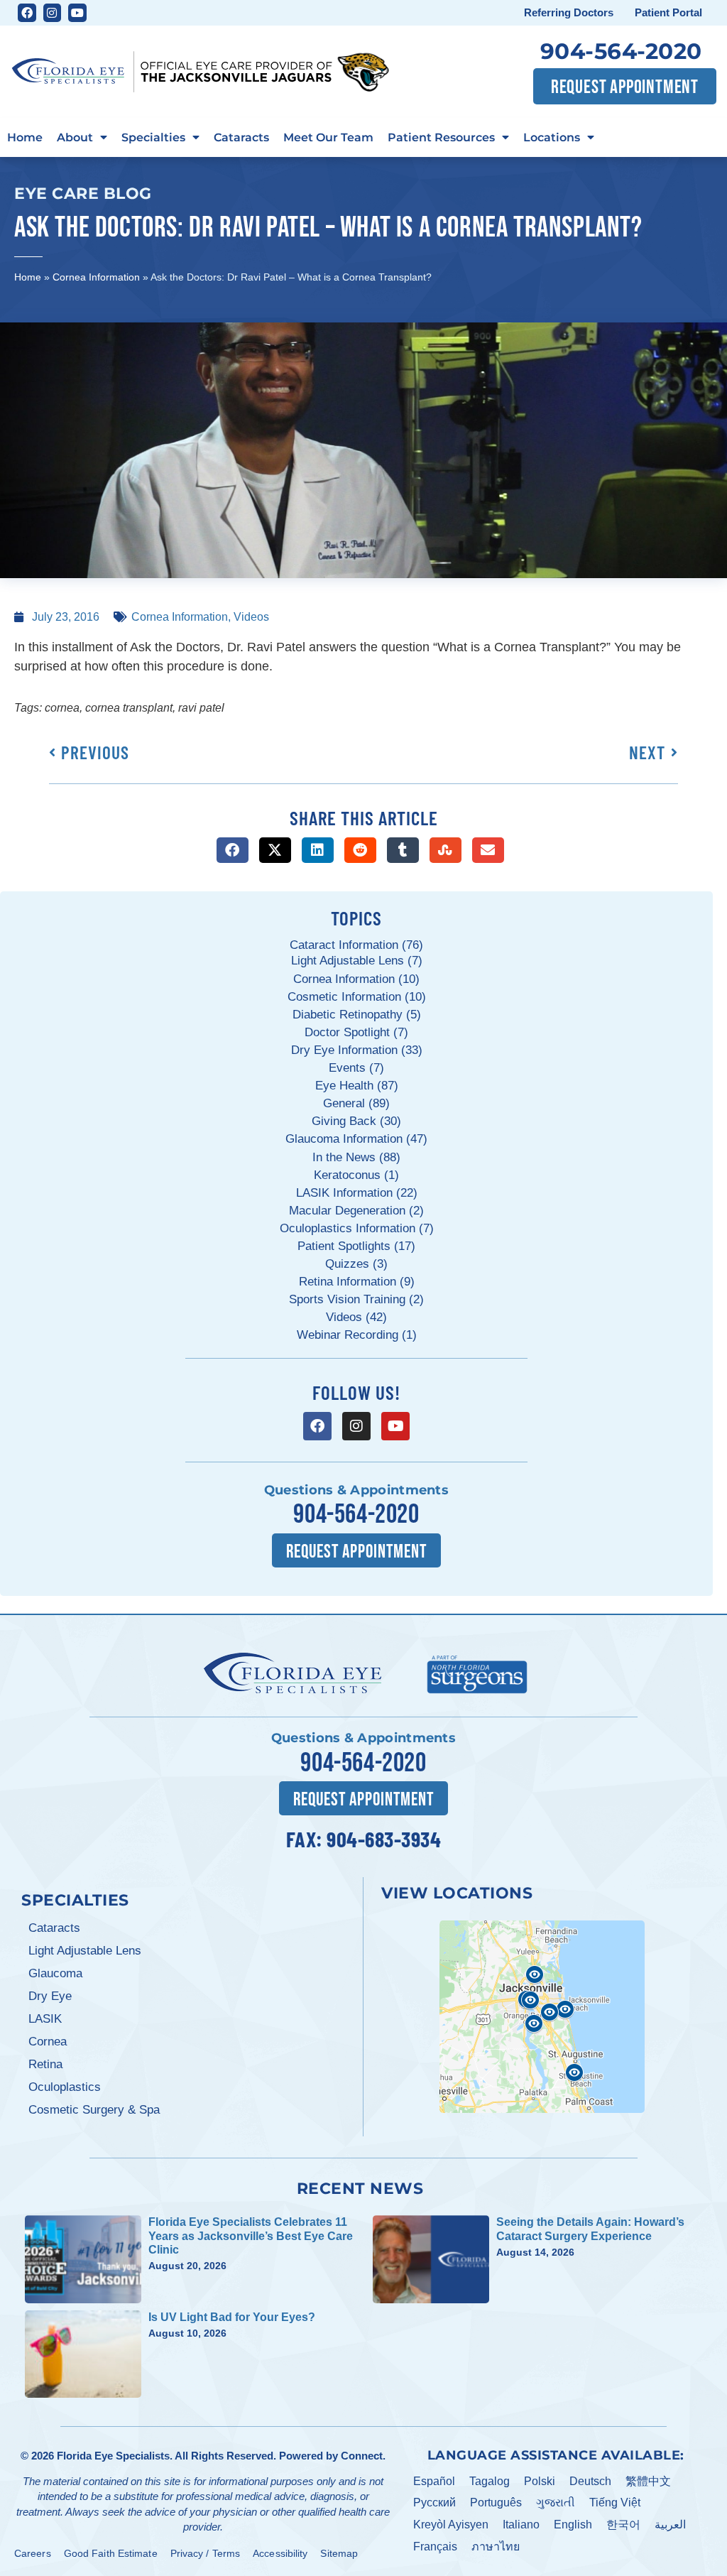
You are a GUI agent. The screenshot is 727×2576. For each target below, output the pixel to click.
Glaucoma (55, 1973)
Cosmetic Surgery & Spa (94, 2110)
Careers (33, 2553)
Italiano (521, 2525)
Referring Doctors (569, 12)
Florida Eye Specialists (113, 2456)
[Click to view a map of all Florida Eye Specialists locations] (542, 2017)
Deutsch (590, 2481)
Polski (540, 2481)
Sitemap (339, 2553)
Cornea (48, 2042)
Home (25, 137)
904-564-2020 (621, 51)
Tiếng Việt (615, 2502)
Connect (362, 2456)
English (573, 2525)
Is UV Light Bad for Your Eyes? (232, 2317)
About (75, 137)
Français (435, 2547)
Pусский (434, 2502)
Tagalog (490, 2481)
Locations (552, 137)
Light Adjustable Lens (85, 1951)
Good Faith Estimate (111, 2553)
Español (434, 2481)
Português (496, 2502)
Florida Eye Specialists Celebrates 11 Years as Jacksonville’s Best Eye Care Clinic (251, 2235)
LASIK (45, 2019)
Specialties (153, 137)
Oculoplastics (65, 2087)
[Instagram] (53, 13)
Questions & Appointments (356, 1490)
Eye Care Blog (83, 193)
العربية (670, 2525)
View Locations (457, 1893)
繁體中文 (648, 2481)
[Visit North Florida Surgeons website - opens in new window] (477, 1673)
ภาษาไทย (496, 2547)
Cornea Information (96, 277)
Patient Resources (441, 137)
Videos (251, 617)
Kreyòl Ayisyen (451, 2525)
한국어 (623, 2525)
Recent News (360, 2188)
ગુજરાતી (556, 2502)
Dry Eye (50, 1996)
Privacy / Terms (206, 2553)
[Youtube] (77, 13)
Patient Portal (668, 12)
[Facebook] (27, 13)
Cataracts (241, 137)
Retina (45, 2064)
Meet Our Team (328, 137)
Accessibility (280, 2553)
